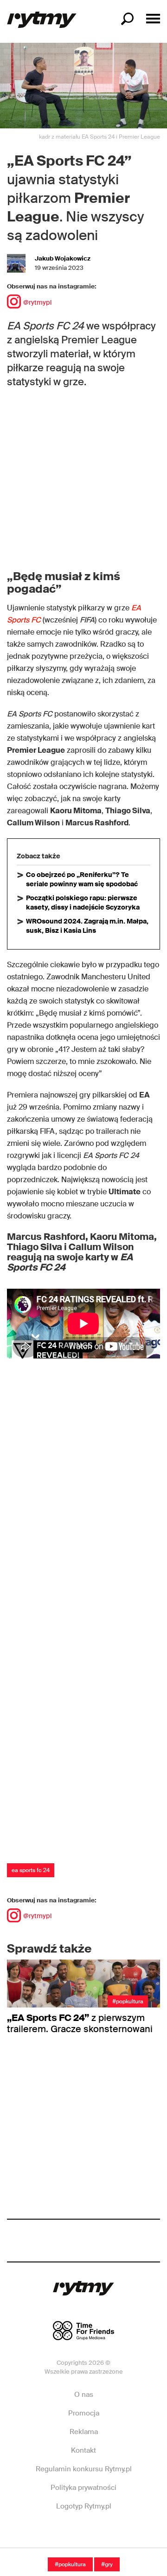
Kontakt (83, 2450)
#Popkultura (70, 2564)
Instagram (83, 2534)
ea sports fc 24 (31, 1870)
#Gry (107, 2564)
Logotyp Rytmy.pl (84, 2506)
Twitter (113, 2534)
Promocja (84, 2413)
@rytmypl (37, 302)
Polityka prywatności (83, 2488)
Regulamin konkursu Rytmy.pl (84, 2469)
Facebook (53, 2534)
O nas (84, 2395)
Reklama (84, 2432)
